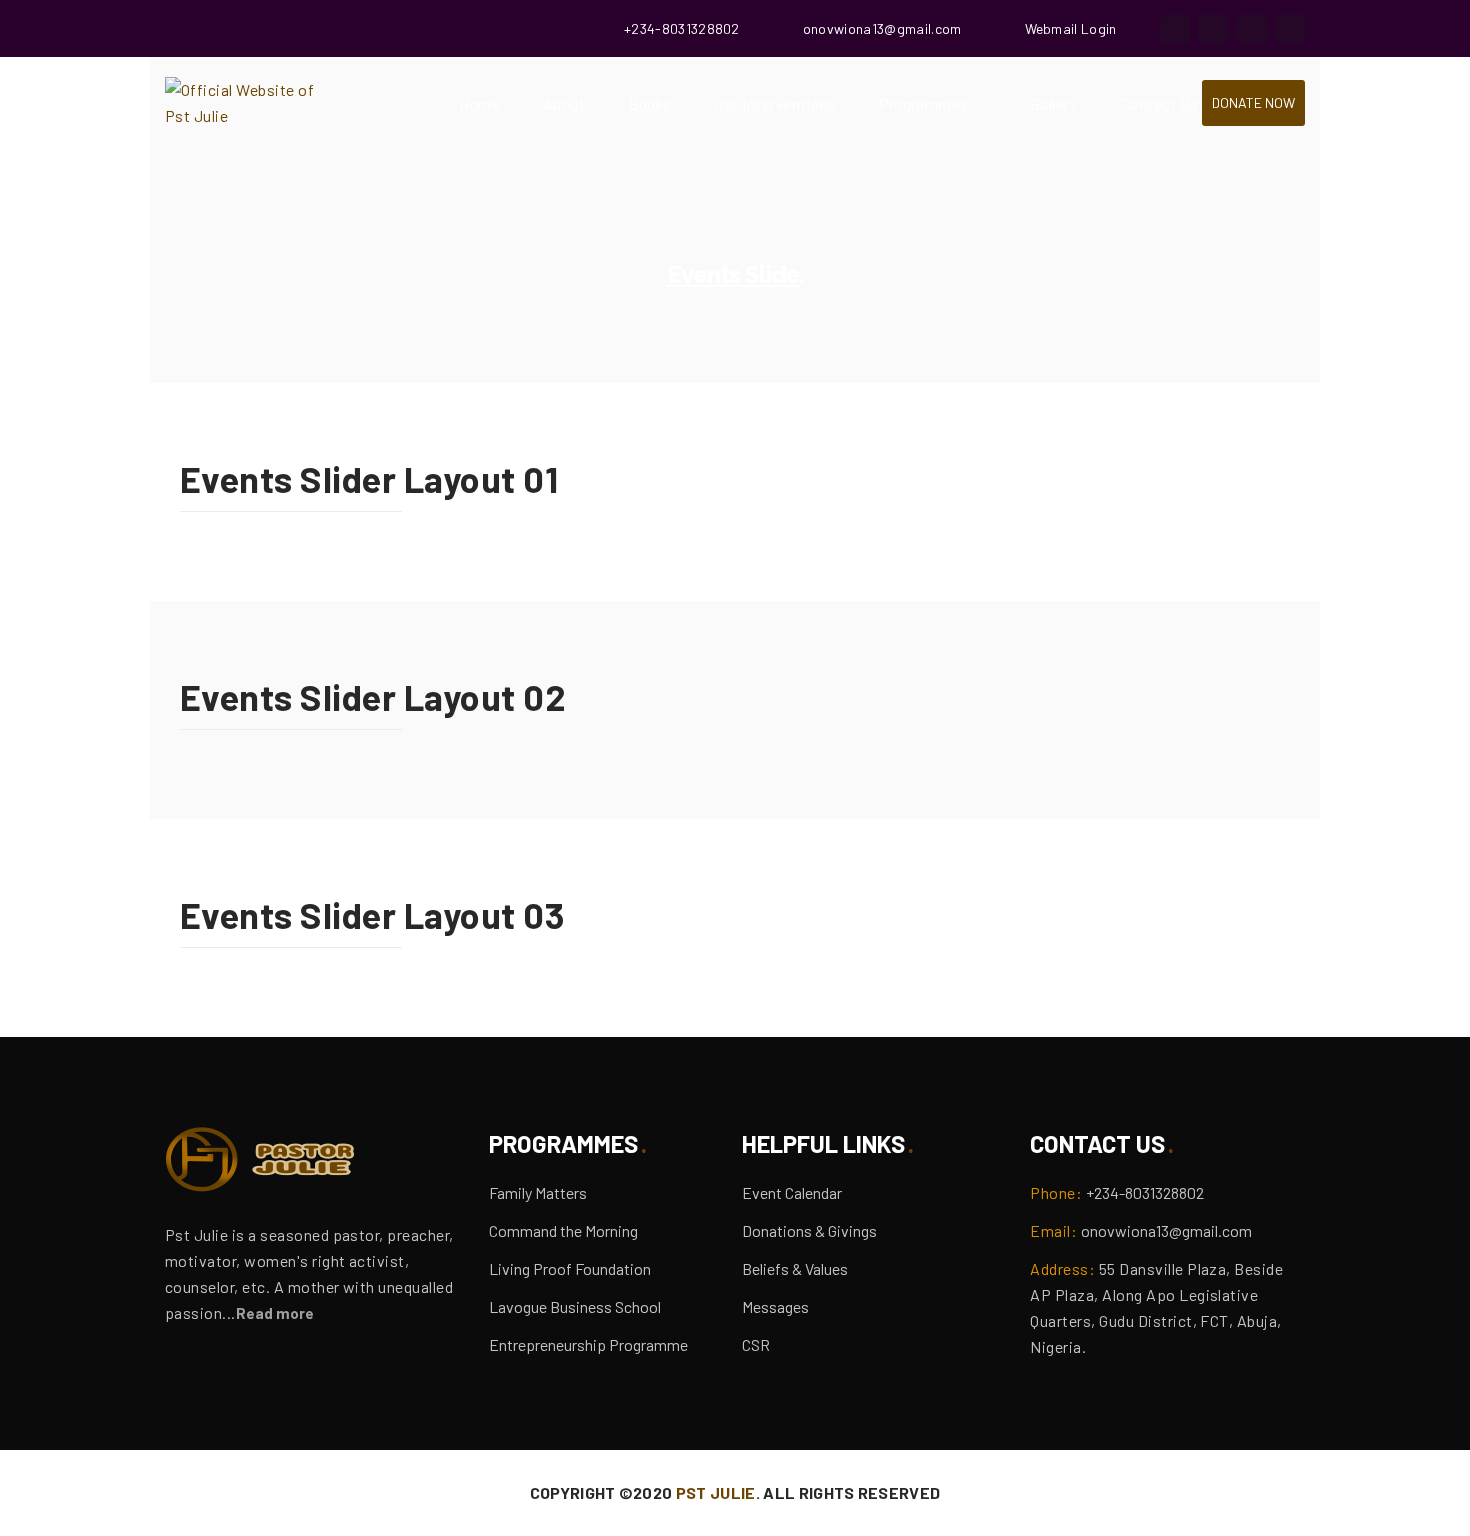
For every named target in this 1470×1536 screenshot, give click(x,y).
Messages (775, 1306)
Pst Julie (716, 1492)
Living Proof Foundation (570, 1268)
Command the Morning (563, 1230)
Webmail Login (1071, 28)
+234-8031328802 (682, 28)
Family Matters (538, 1192)
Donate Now (1253, 102)
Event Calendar (792, 1192)
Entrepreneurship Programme (588, 1344)
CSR (756, 1344)
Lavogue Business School (575, 1306)
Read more (275, 1313)
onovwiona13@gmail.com (882, 28)
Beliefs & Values (795, 1268)
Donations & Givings (809, 1230)
